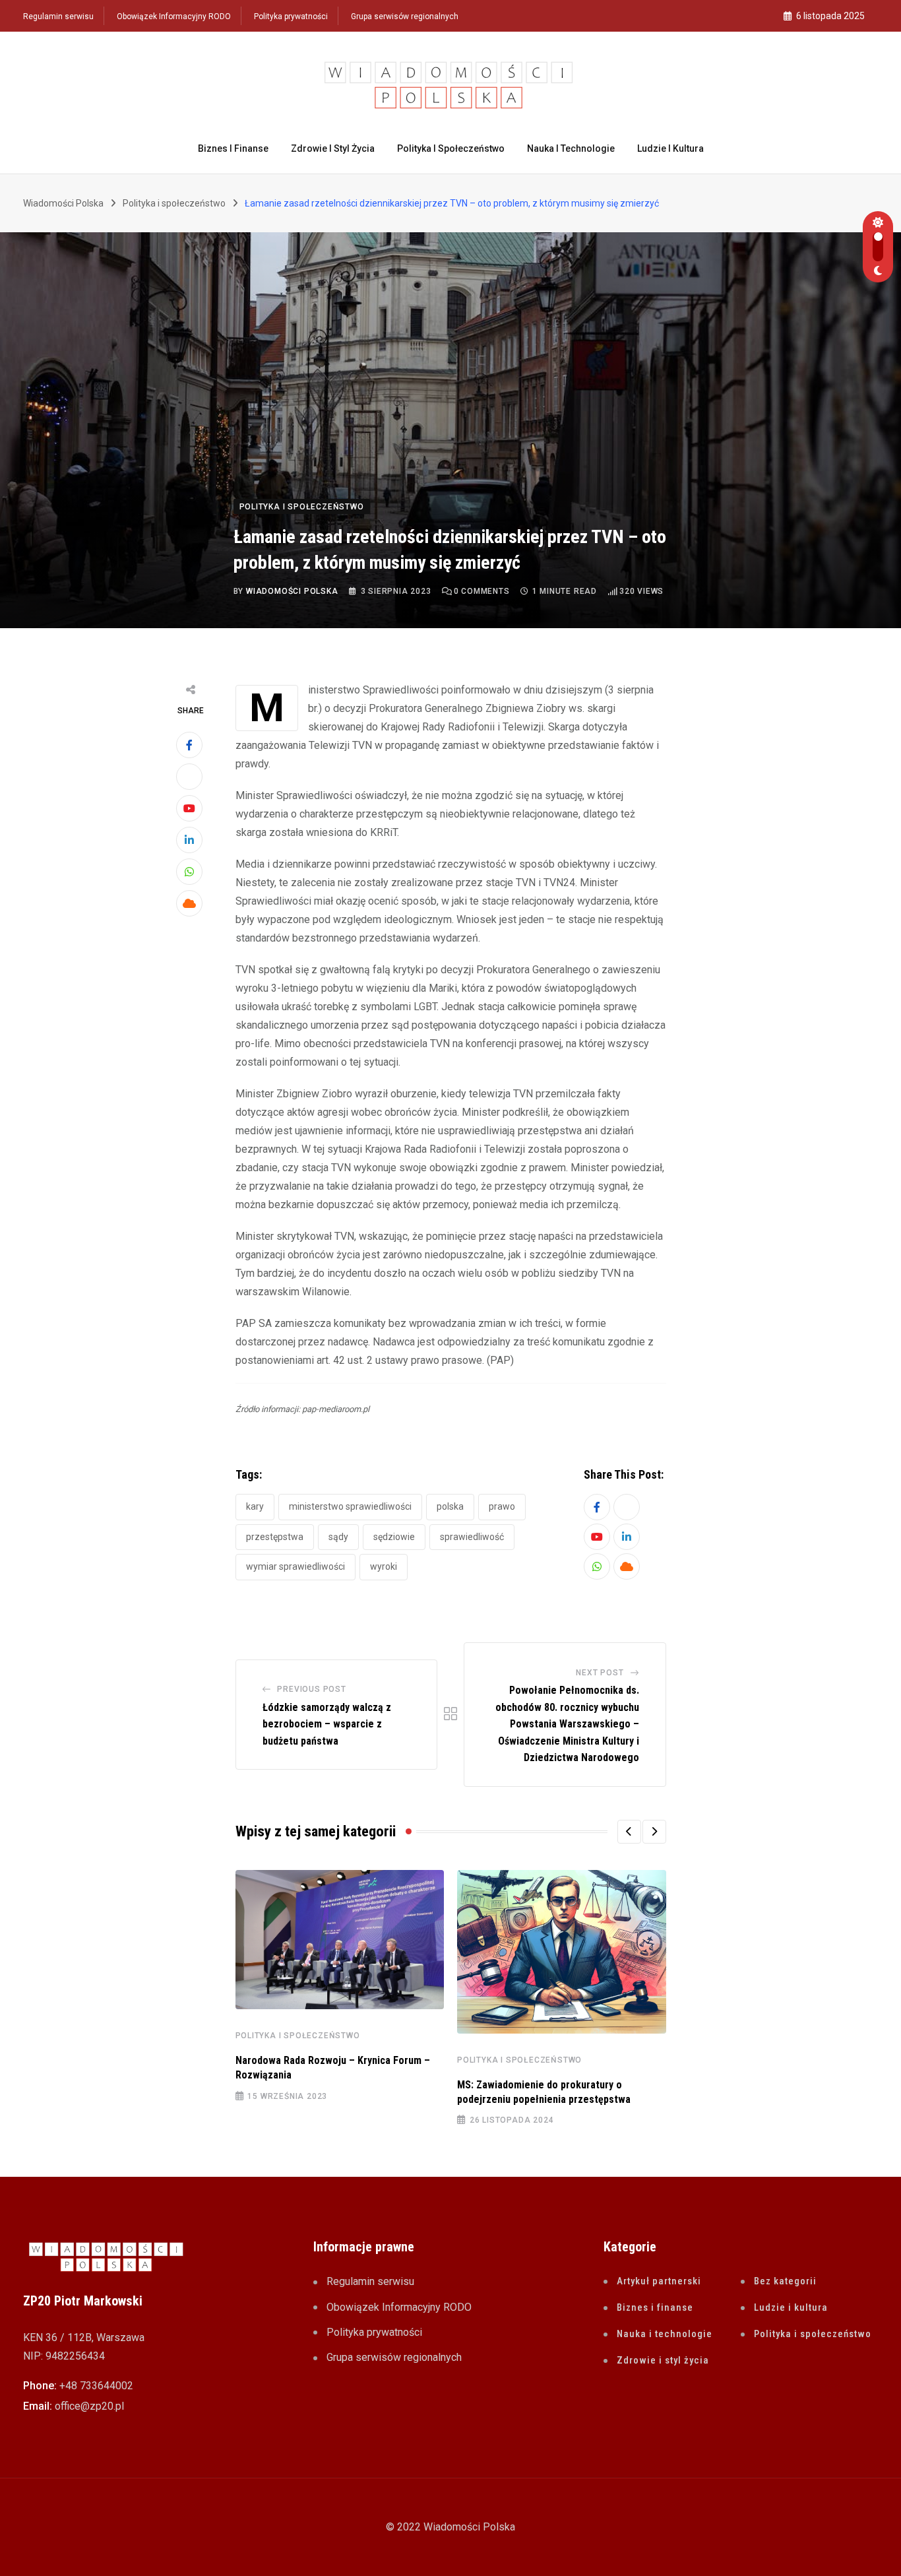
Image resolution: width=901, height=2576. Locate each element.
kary (255, 1506)
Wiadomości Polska (292, 591)
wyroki (384, 1566)
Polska (450, 1506)
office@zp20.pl (89, 2406)
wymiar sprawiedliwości (295, 1566)
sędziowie (394, 1537)
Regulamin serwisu (58, 16)
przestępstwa (275, 1537)
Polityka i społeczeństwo (451, 148)
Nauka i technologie (571, 148)
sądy (338, 1537)
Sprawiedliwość (472, 1537)
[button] (629, 1832)
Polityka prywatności (291, 16)
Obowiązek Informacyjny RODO (174, 16)
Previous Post (311, 1689)
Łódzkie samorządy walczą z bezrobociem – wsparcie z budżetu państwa (327, 1724)
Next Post (600, 1673)
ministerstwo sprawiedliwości (350, 1506)
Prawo (502, 1506)
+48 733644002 (96, 2386)
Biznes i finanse (233, 148)
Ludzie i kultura (670, 148)
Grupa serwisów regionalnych (405, 16)
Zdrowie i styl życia (333, 148)
